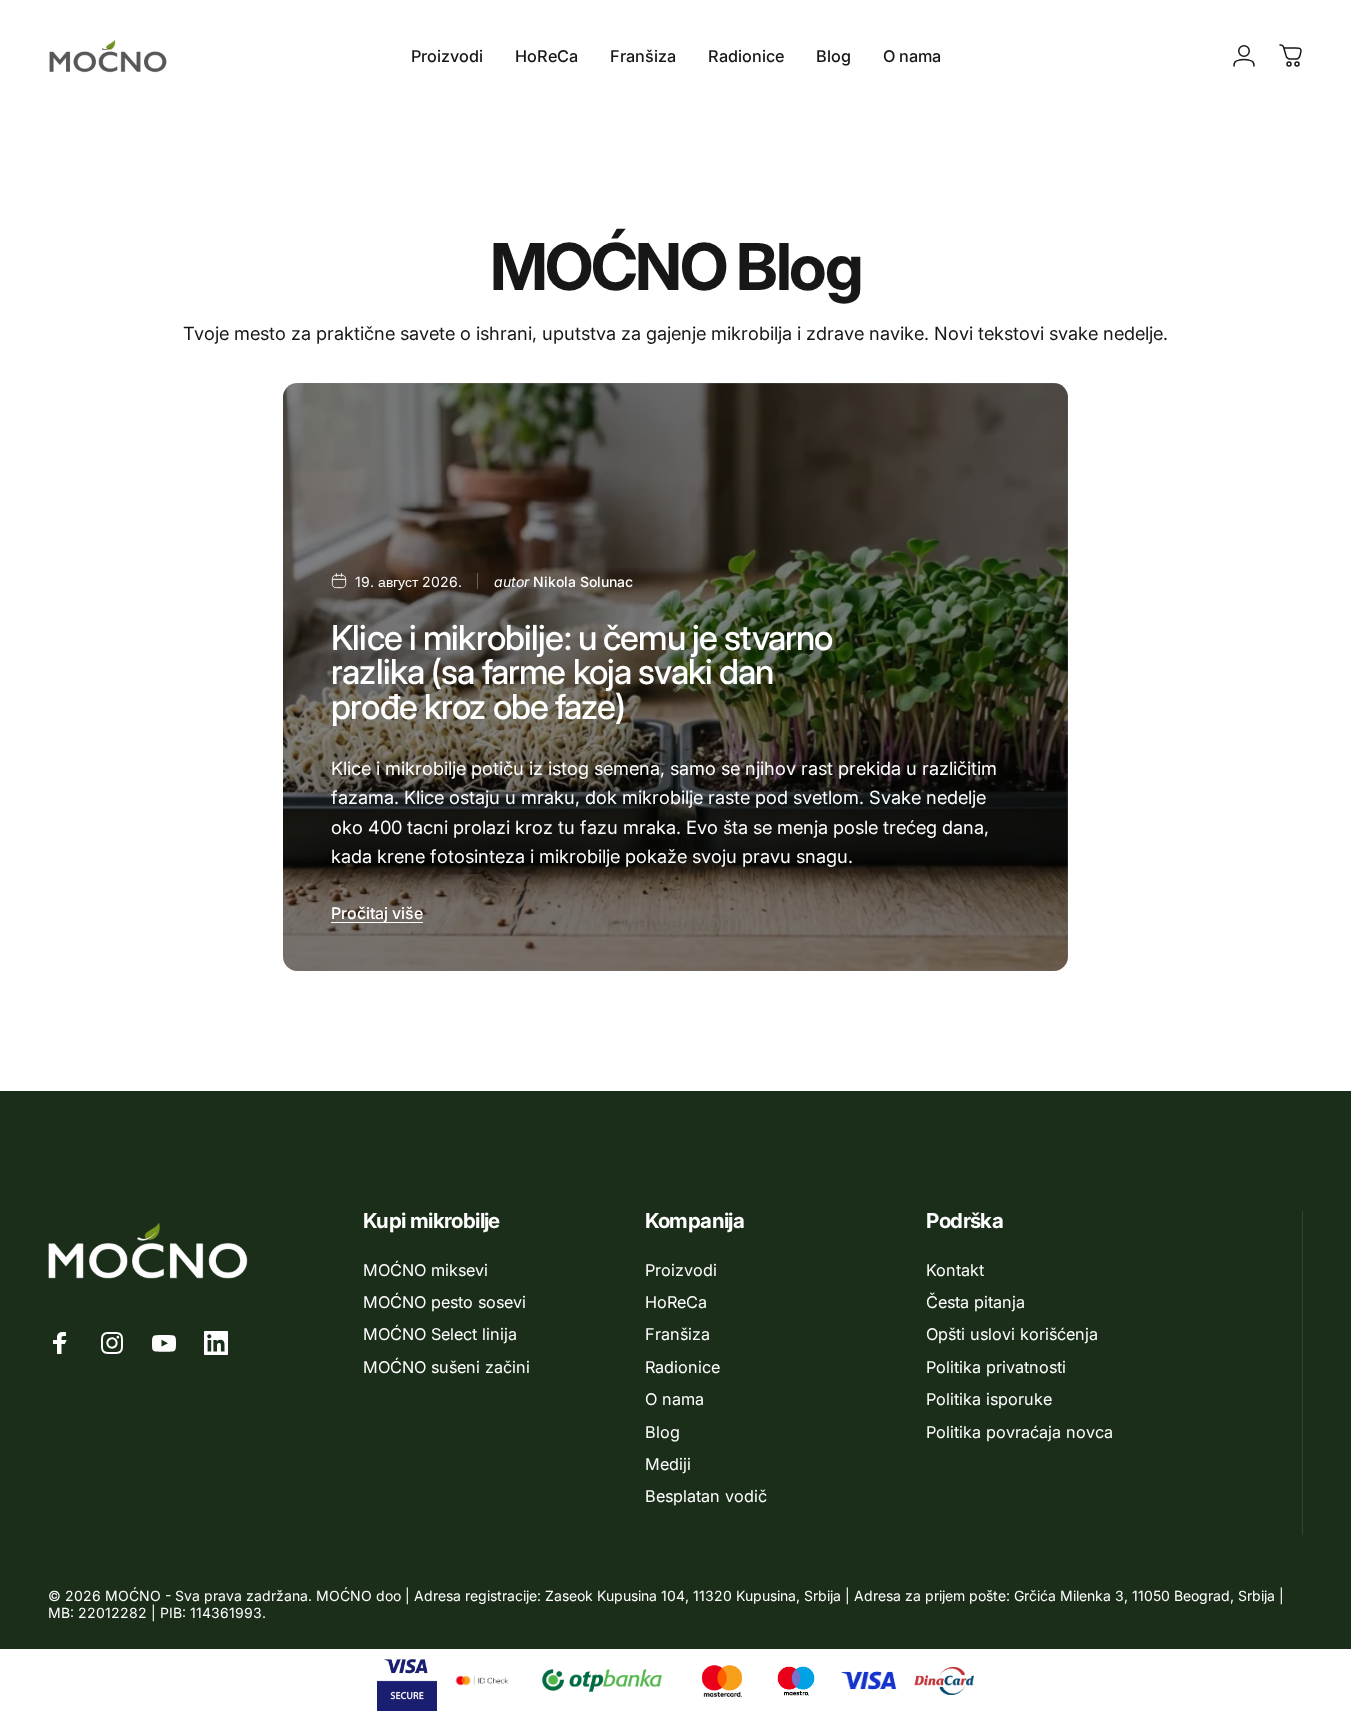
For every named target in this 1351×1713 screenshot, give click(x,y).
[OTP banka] (602, 1681)
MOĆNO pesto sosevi (444, 1302)
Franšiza (677, 1334)
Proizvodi (681, 1270)
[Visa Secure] (407, 1681)
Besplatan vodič (706, 1496)
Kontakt (955, 1270)
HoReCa (676, 1302)
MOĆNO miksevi (425, 1270)
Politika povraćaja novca (1019, 1432)
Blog (662, 1432)
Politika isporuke (989, 1399)
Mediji (668, 1464)
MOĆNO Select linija (440, 1334)
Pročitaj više (377, 913)
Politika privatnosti (996, 1367)
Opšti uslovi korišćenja (1012, 1334)
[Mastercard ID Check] (482, 1680)
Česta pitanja (975, 1302)
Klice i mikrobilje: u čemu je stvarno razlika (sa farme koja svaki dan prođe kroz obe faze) (581, 672)
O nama (674, 1399)
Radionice (682, 1367)
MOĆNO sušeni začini (446, 1367)
